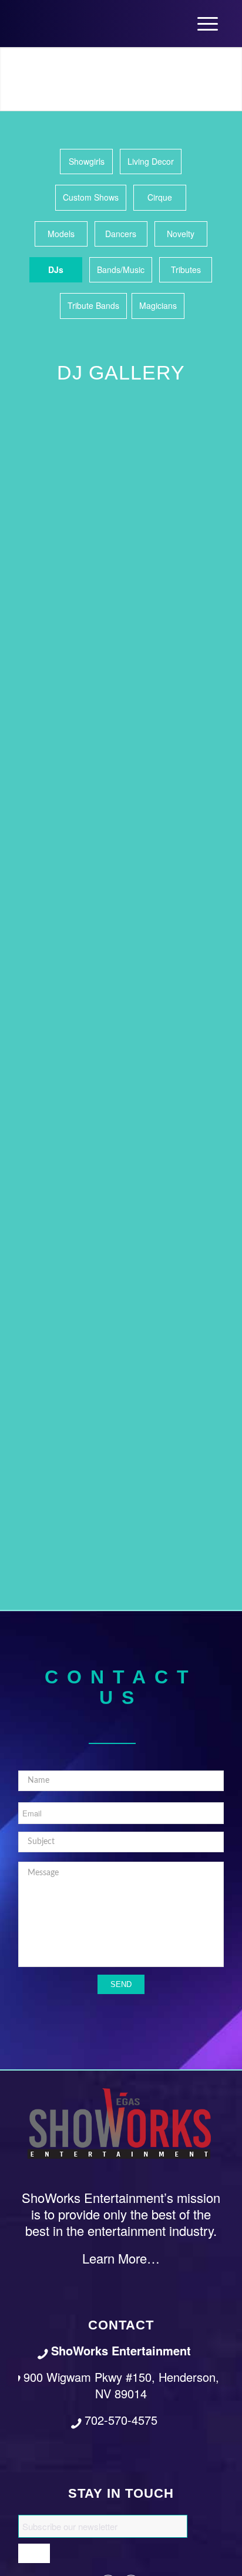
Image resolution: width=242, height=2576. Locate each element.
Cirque (160, 197)
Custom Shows (91, 197)
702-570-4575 (121, 2420)
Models (61, 234)
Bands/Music (121, 269)
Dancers (121, 234)
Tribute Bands (93, 305)
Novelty (181, 234)
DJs (56, 269)
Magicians (158, 305)
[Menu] (208, 24)
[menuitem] (208, 24)
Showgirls (87, 161)
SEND (121, 1984)
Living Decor (151, 161)
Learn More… (121, 2258)
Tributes (186, 269)
